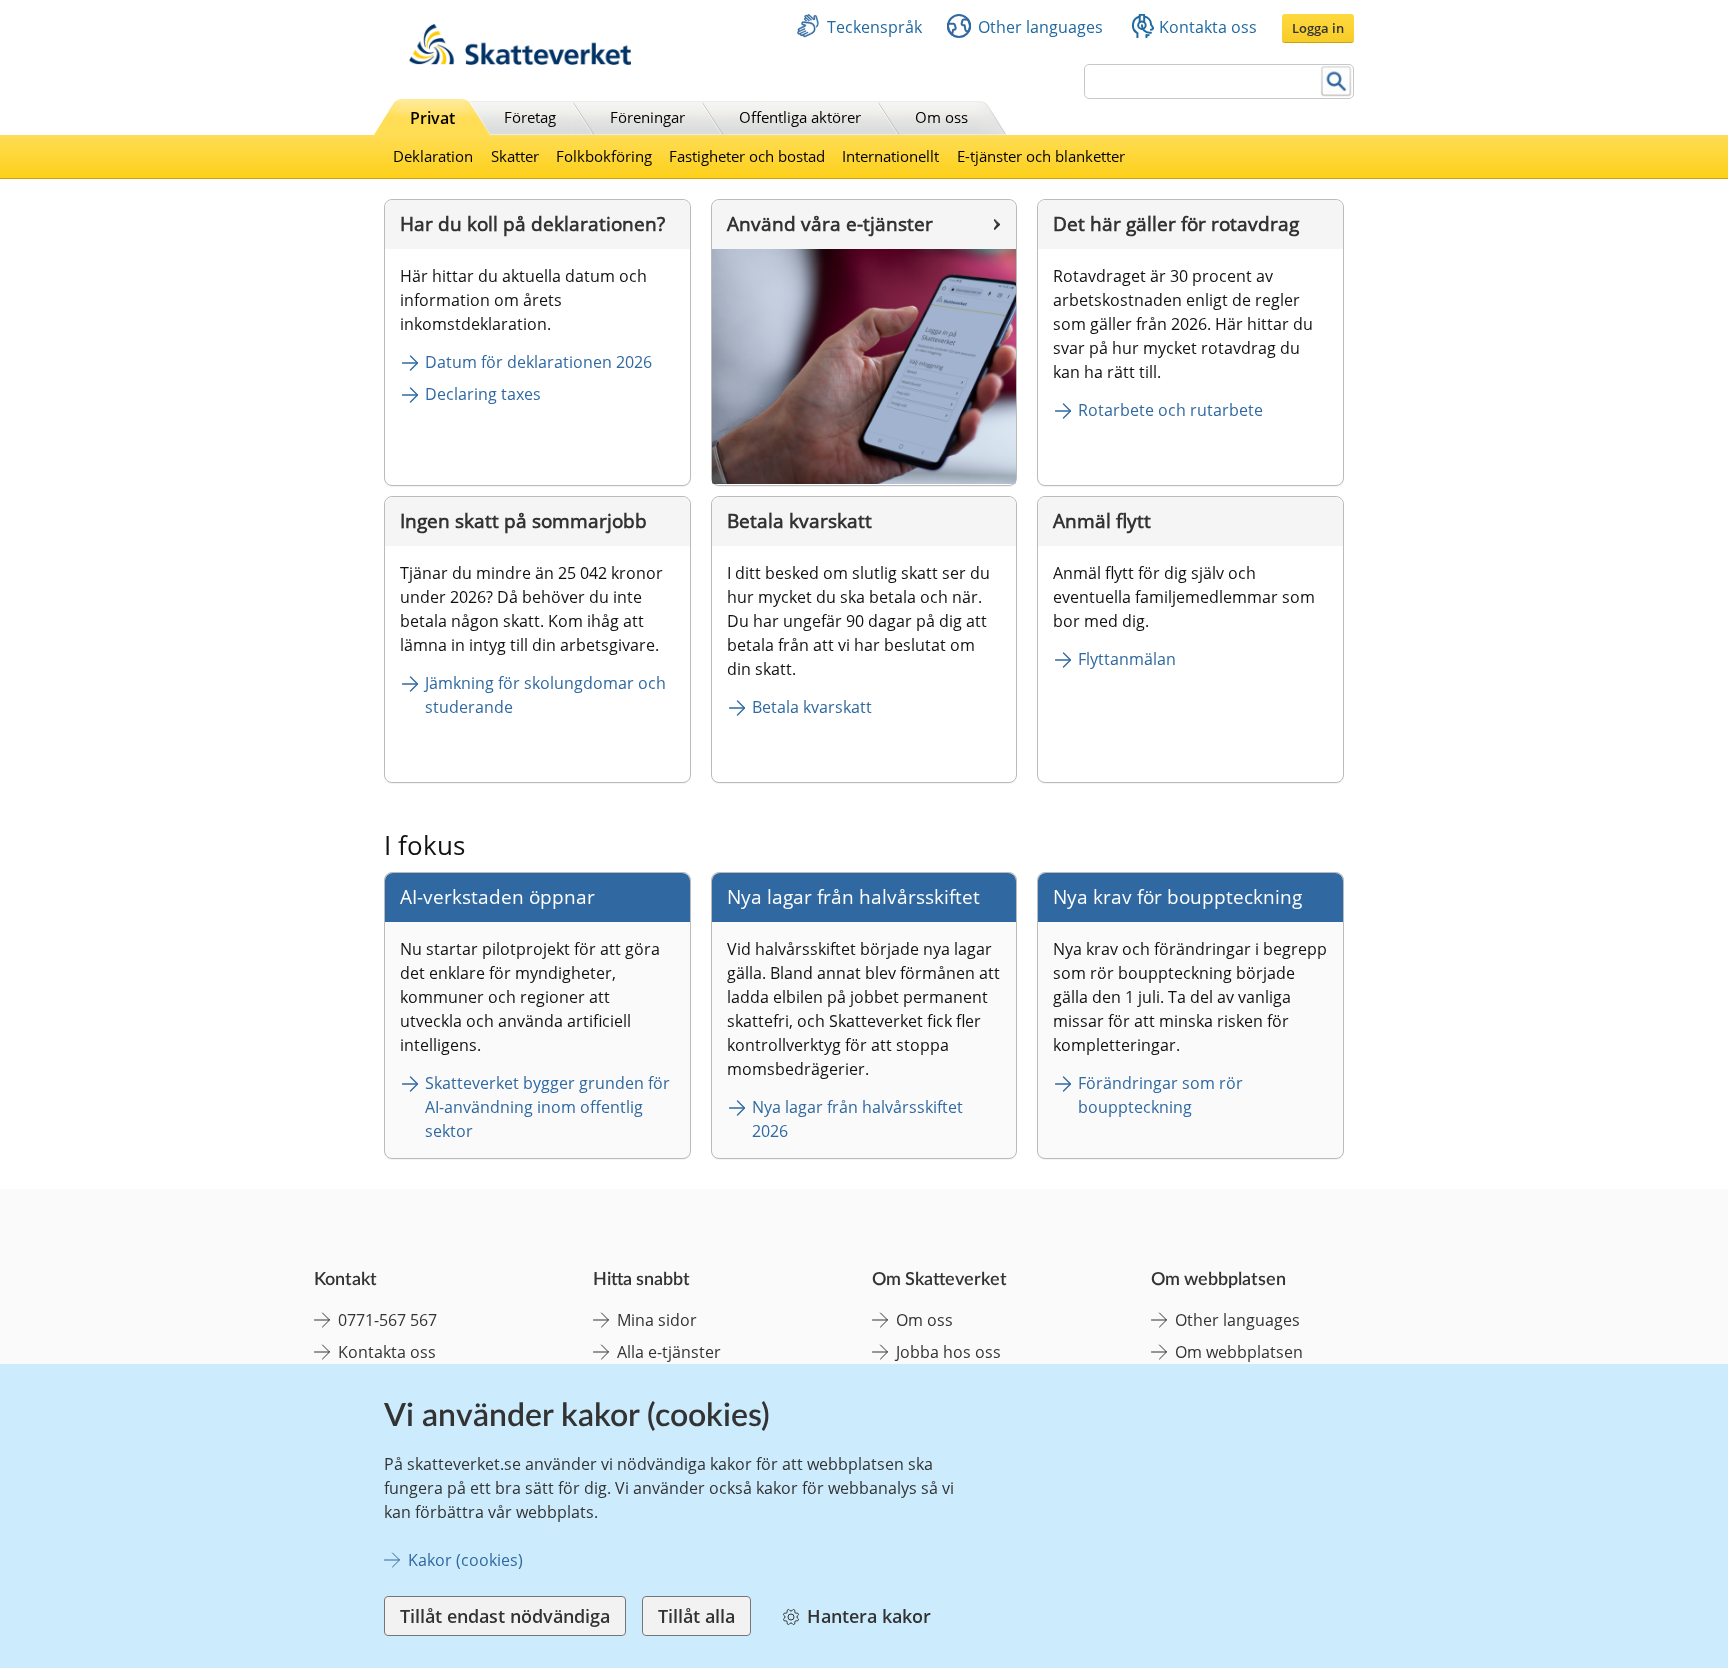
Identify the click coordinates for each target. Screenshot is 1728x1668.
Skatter (515, 156)
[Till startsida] (520, 59)
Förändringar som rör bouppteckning (1162, 1095)
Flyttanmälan (1127, 659)
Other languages (1040, 27)
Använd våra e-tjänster (830, 224)
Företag (530, 117)
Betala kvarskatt (812, 707)
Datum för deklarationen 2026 (538, 362)
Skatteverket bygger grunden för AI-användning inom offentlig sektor (549, 1107)
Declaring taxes (483, 394)
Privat (432, 118)
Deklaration (433, 156)
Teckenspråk (874, 27)
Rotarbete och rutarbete (1170, 410)
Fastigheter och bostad (747, 156)
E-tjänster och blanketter (1041, 156)
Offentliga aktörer (800, 117)
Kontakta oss (1208, 27)
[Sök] (1336, 81)
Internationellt (890, 156)
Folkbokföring (604, 156)
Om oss (941, 117)
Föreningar (647, 117)
